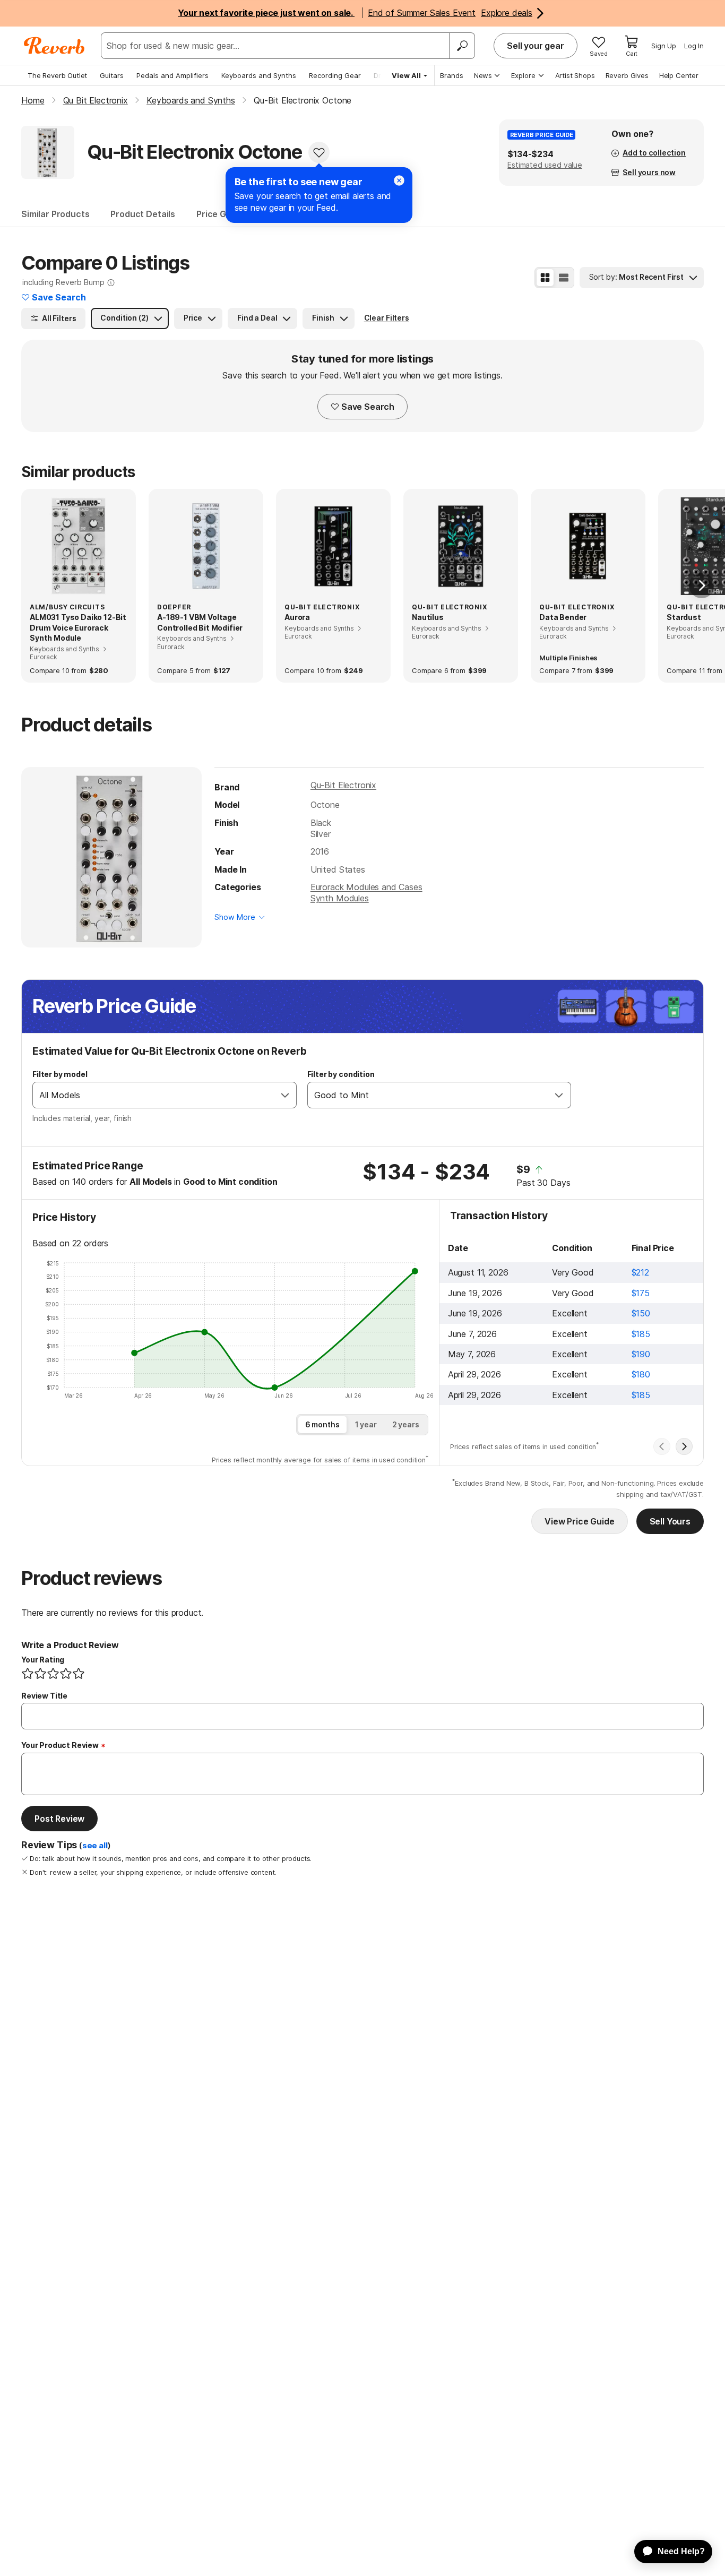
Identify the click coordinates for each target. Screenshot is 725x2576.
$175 (641, 1293)
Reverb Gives (627, 75)
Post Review (59, 1819)
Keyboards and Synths (259, 75)
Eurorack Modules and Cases (366, 887)
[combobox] (154, 1095)
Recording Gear (335, 75)
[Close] (399, 180)
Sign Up (664, 46)
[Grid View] (545, 278)
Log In (694, 46)
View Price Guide (579, 1521)
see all (95, 1846)
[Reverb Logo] (54, 46)
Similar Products (55, 214)
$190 (641, 1354)
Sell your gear (536, 46)
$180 (641, 1374)
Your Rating (43, 1660)
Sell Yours (670, 1521)
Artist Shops (575, 75)
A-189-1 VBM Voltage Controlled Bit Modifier (200, 622)
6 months (322, 1424)
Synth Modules (340, 898)
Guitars (112, 75)
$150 (641, 1313)
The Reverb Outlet (57, 75)
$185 (641, 1334)
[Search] (462, 46)
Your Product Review (60, 1745)
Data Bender (563, 617)
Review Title (44, 1696)
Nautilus (428, 617)
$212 (640, 1272)
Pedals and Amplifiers (172, 75)
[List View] (564, 278)
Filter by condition (341, 1074)
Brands (452, 75)
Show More (235, 917)
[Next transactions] (684, 1446)
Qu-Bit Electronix (343, 785)
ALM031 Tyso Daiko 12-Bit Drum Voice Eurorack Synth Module (78, 627)
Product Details (143, 214)
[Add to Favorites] (319, 152)
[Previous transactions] (662, 1446)
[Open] (285, 1095)
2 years (406, 1424)
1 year (366, 1424)
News (483, 75)
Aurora (297, 617)
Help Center (679, 75)
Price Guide (220, 214)
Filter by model (60, 1074)
